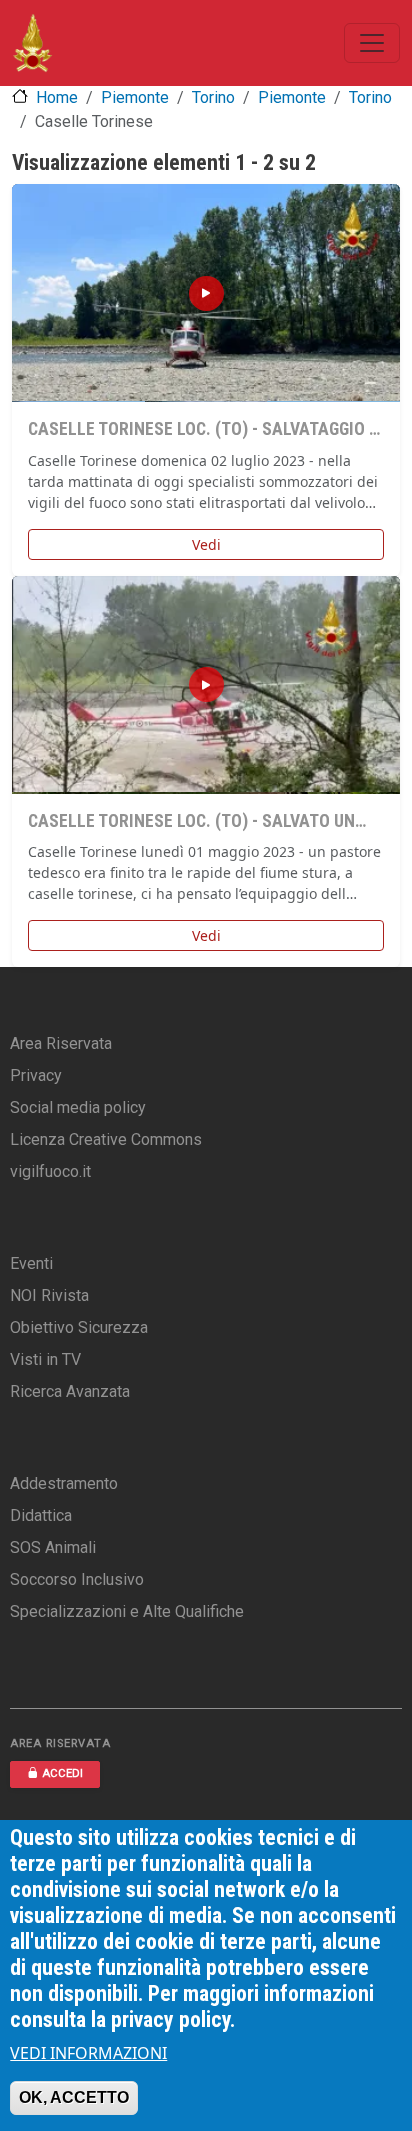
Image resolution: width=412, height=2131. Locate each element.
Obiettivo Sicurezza (79, 1327)
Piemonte (135, 97)
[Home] (32, 43)
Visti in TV (45, 1359)
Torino (213, 97)
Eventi (31, 1263)
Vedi (206, 544)
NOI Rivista (49, 1295)
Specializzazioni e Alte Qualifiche (127, 1611)
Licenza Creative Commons (106, 1139)
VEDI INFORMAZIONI (88, 2053)
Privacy (36, 1075)
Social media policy (78, 1107)
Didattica (41, 1515)
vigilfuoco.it (50, 1171)
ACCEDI (62, 1773)
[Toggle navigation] (372, 43)
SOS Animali (53, 1547)
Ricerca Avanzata (70, 1391)
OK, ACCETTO (74, 2097)
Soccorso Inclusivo (77, 1579)
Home (57, 97)
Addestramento (64, 1483)
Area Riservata (61, 1043)
